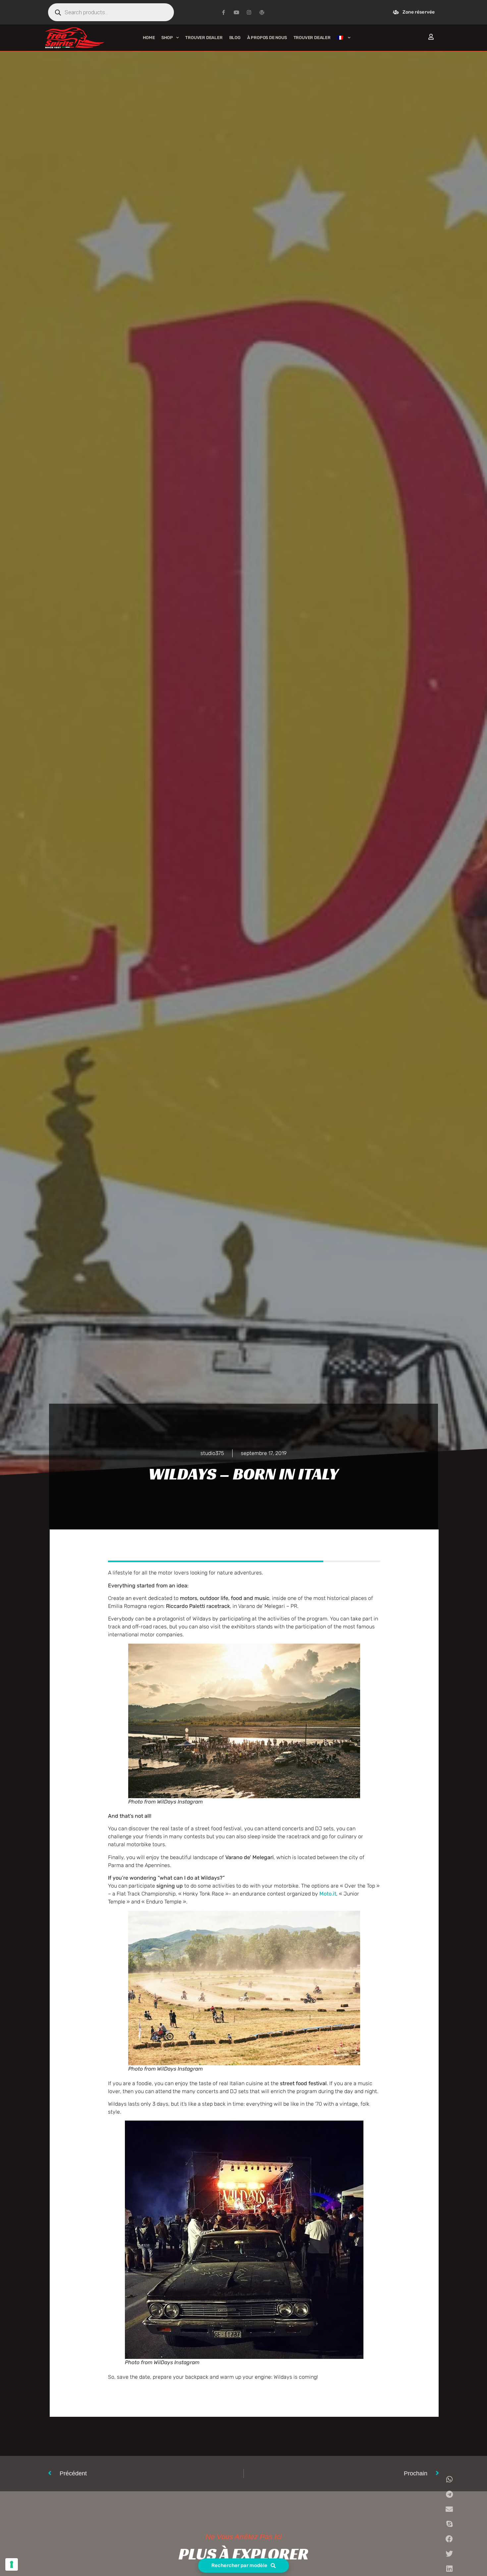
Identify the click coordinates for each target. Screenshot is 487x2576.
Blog (235, 38)
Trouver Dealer (204, 38)
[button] (449, 2479)
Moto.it (328, 1894)
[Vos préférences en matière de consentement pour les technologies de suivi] (12, 2564)
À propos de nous (267, 38)
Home (149, 38)
